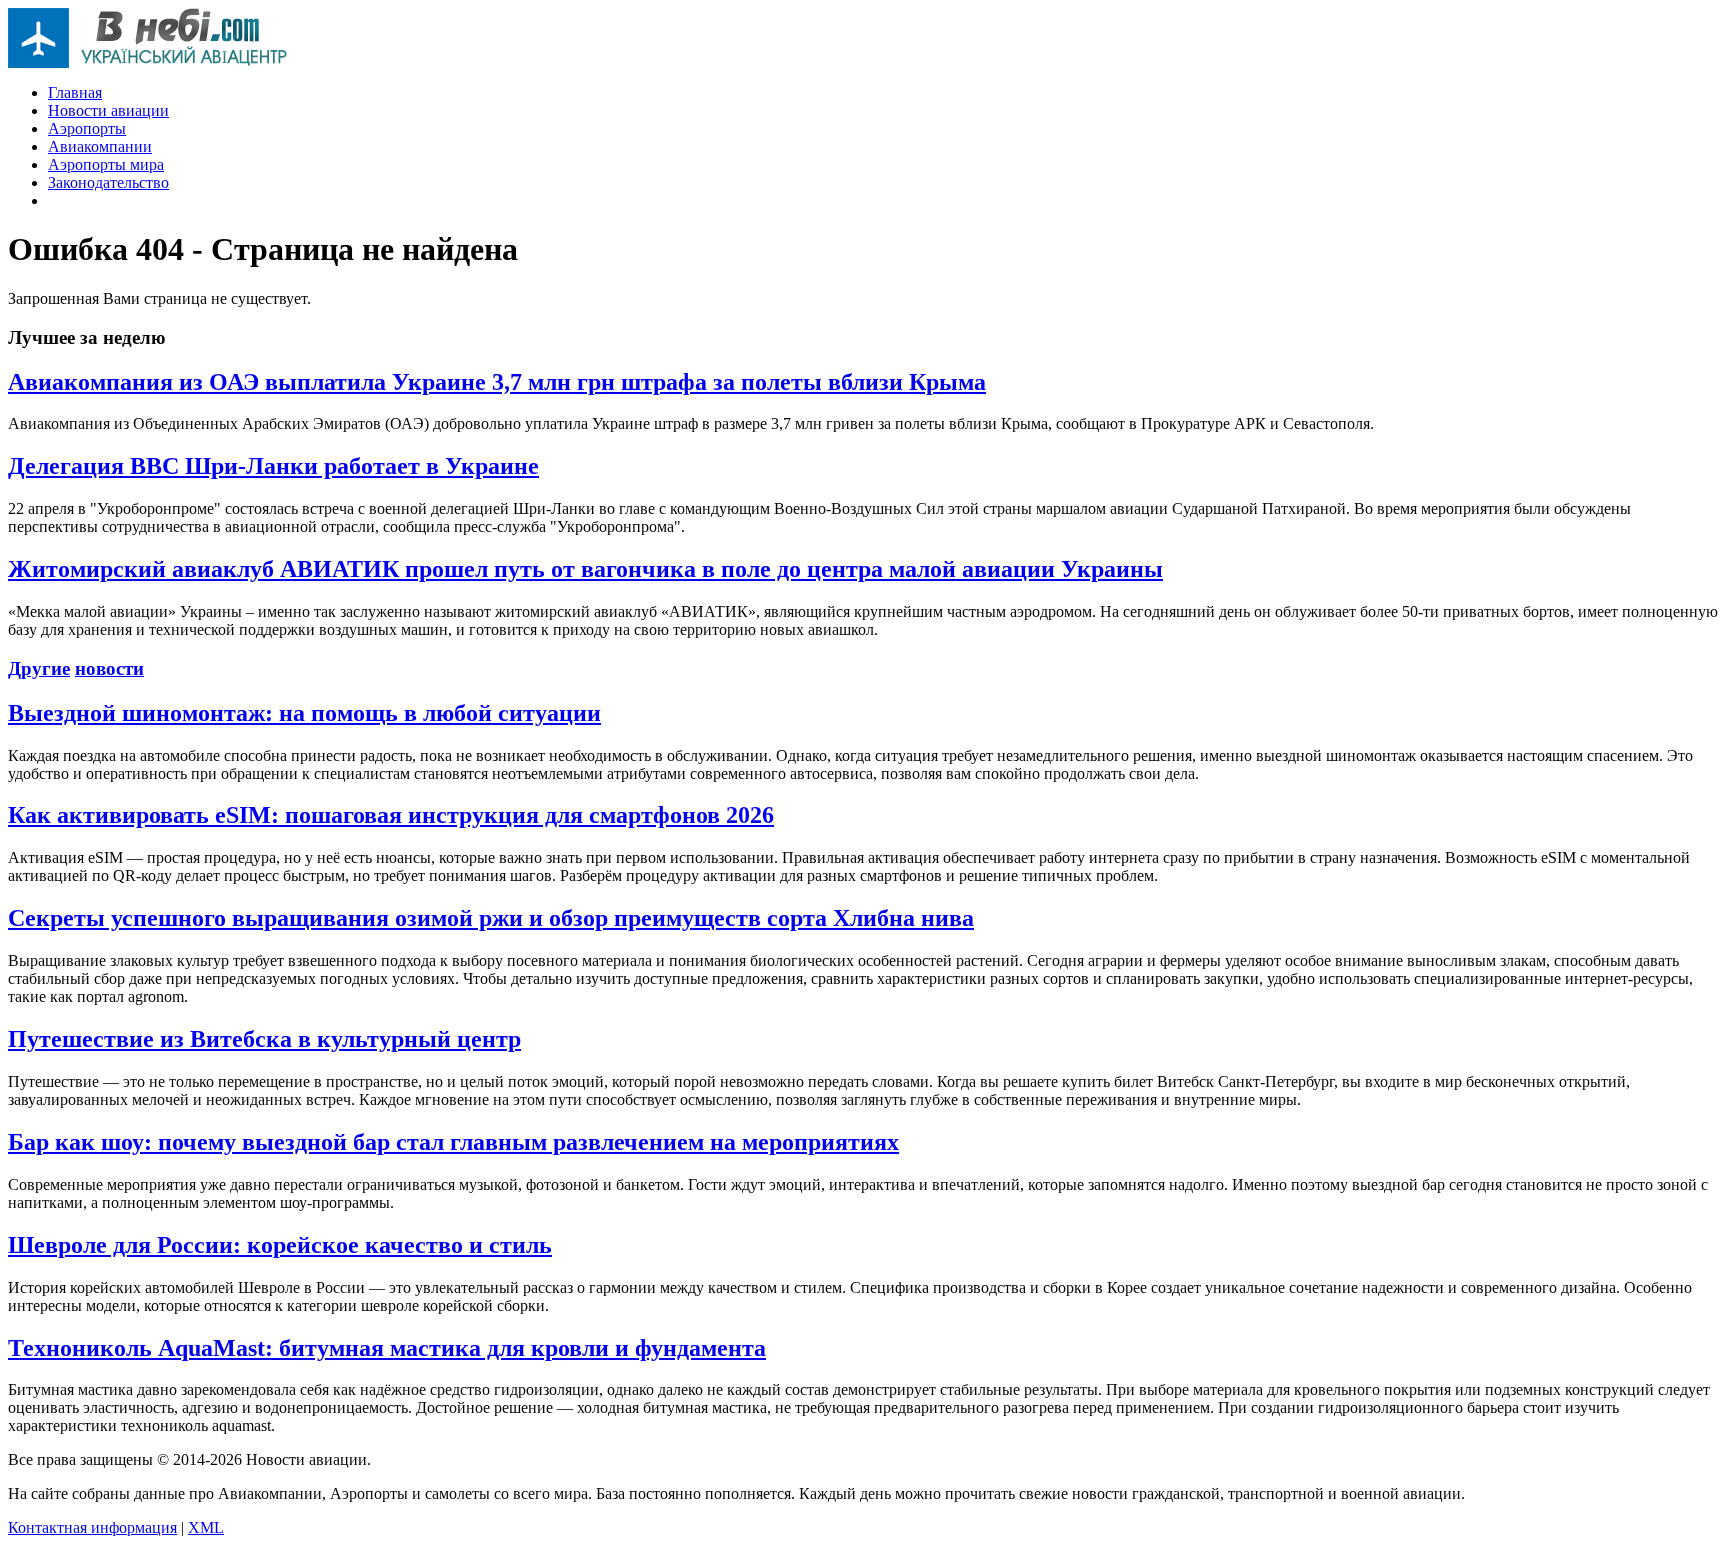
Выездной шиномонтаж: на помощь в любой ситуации (304, 713)
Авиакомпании (100, 146)
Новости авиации (108, 110)
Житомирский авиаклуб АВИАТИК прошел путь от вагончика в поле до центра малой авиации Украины (585, 569)
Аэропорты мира (106, 164)
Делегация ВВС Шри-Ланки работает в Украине (273, 466)
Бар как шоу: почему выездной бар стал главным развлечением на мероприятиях (453, 1142)
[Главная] (148, 62)
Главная (75, 92)
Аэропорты (87, 128)
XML (206, 1527)
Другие (39, 668)
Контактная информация (92, 1527)
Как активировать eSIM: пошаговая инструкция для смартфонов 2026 (391, 815)
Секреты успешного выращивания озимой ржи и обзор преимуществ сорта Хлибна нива (491, 918)
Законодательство (108, 182)
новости (109, 668)
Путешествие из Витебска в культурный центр (264, 1039)
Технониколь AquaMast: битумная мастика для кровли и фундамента (387, 1348)
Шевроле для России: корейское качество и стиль (280, 1245)
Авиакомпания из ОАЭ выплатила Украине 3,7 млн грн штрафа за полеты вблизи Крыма (497, 382)
